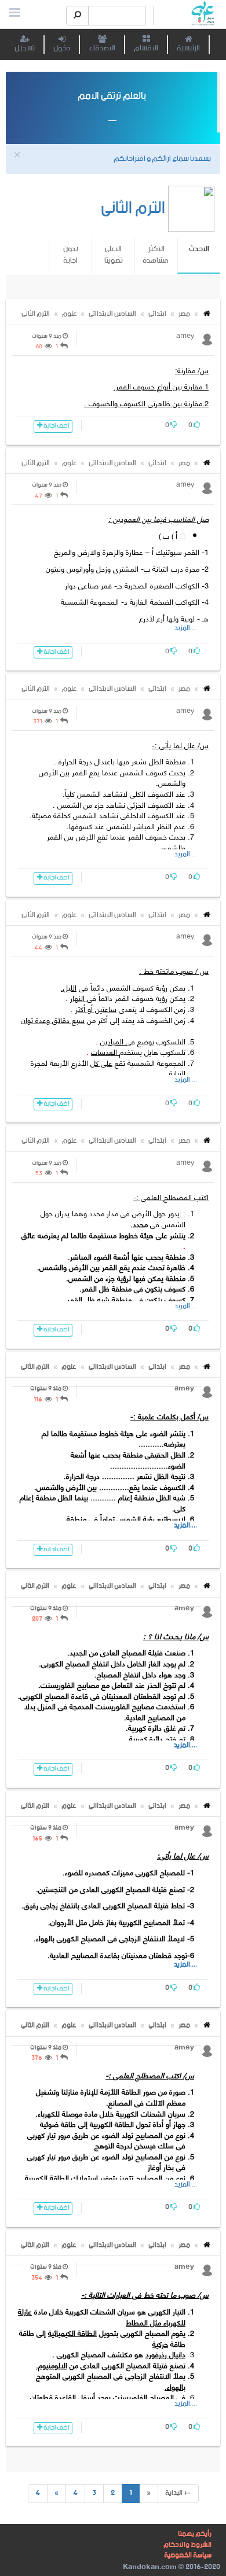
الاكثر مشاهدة (156, 255)
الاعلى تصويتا (114, 255)
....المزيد (186, 628)
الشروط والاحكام (187, 2545)
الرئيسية (188, 48)
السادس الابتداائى (112, 314)
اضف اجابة (56, 426)
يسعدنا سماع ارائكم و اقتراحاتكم (162, 159)
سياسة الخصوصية (188, 2555)
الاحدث (199, 255)
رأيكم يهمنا (195, 2534)
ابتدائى (157, 314)
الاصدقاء (102, 48)
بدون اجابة (71, 255)
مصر (184, 314)
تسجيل (25, 48)
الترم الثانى (36, 314)
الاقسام (146, 48)
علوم (69, 314)
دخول (62, 48)
